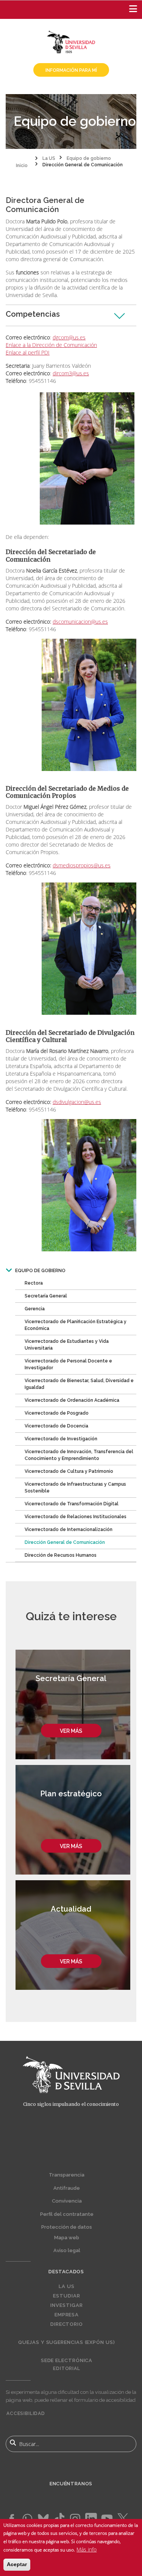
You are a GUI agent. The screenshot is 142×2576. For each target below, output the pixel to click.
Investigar (66, 2305)
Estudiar (66, 2296)
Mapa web (67, 2238)
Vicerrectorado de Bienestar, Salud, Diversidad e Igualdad (79, 1384)
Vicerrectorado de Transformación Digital (72, 1504)
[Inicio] (71, 41)
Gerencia (35, 1309)
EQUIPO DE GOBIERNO (40, 1271)
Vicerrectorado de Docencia (56, 1426)
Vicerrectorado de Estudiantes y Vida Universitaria (67, 1345)
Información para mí (71, 70)
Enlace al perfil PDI (28, 352)
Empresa (67, 2315)
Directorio (67, 2324)
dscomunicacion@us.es (80, 622)
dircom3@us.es (71, 373)
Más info (87, 2549)
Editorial (67, 2369)
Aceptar (17, 2564)
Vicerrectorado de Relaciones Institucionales (76, 1517)
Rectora (34, 1283)
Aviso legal (67, 2250)
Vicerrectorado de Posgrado (57, 1413)
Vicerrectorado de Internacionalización (69, 1529)
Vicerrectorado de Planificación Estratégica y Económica (76, 1325)
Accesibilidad (26, 2413)
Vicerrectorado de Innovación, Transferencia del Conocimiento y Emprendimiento (79, 1455)
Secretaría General (46, 1296)
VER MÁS (71, 1731)
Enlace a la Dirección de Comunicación (51, 345)
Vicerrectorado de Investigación (61, 1439)
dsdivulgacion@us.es (77, 1102)
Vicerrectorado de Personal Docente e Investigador (68, 1364)
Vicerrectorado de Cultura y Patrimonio (69, 1471)
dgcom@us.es (69, 337)
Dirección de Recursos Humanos (61, 1555)
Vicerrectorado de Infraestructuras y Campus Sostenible (75, 1488)
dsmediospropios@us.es (82, 865)
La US (67, 2287)
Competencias (33, 314)
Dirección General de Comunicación (65, 1542)
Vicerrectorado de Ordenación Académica (72, 1400)
